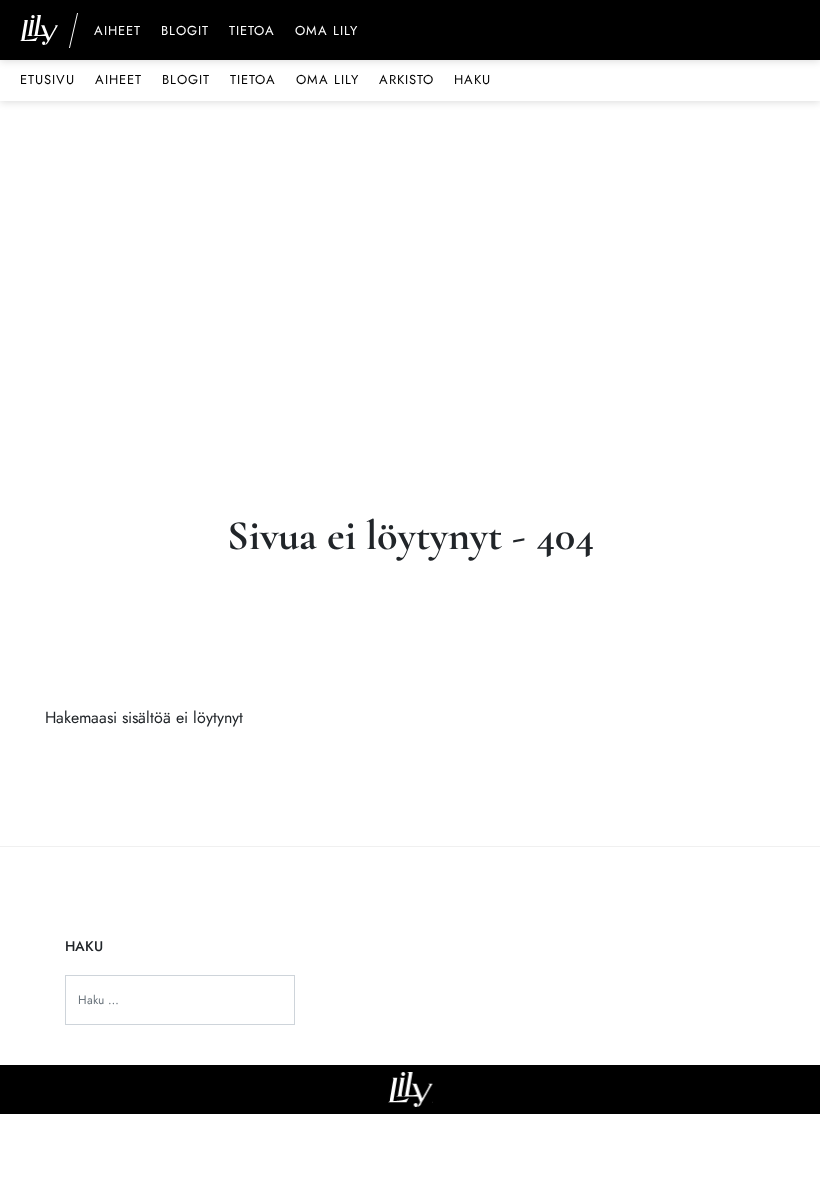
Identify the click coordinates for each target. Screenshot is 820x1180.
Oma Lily (326, 32)
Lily (410, 1089)
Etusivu (47, 79)
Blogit (185, 32)
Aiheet (117, 32)
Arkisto (406, 79)
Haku (472, 79)
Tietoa (252, 32)
